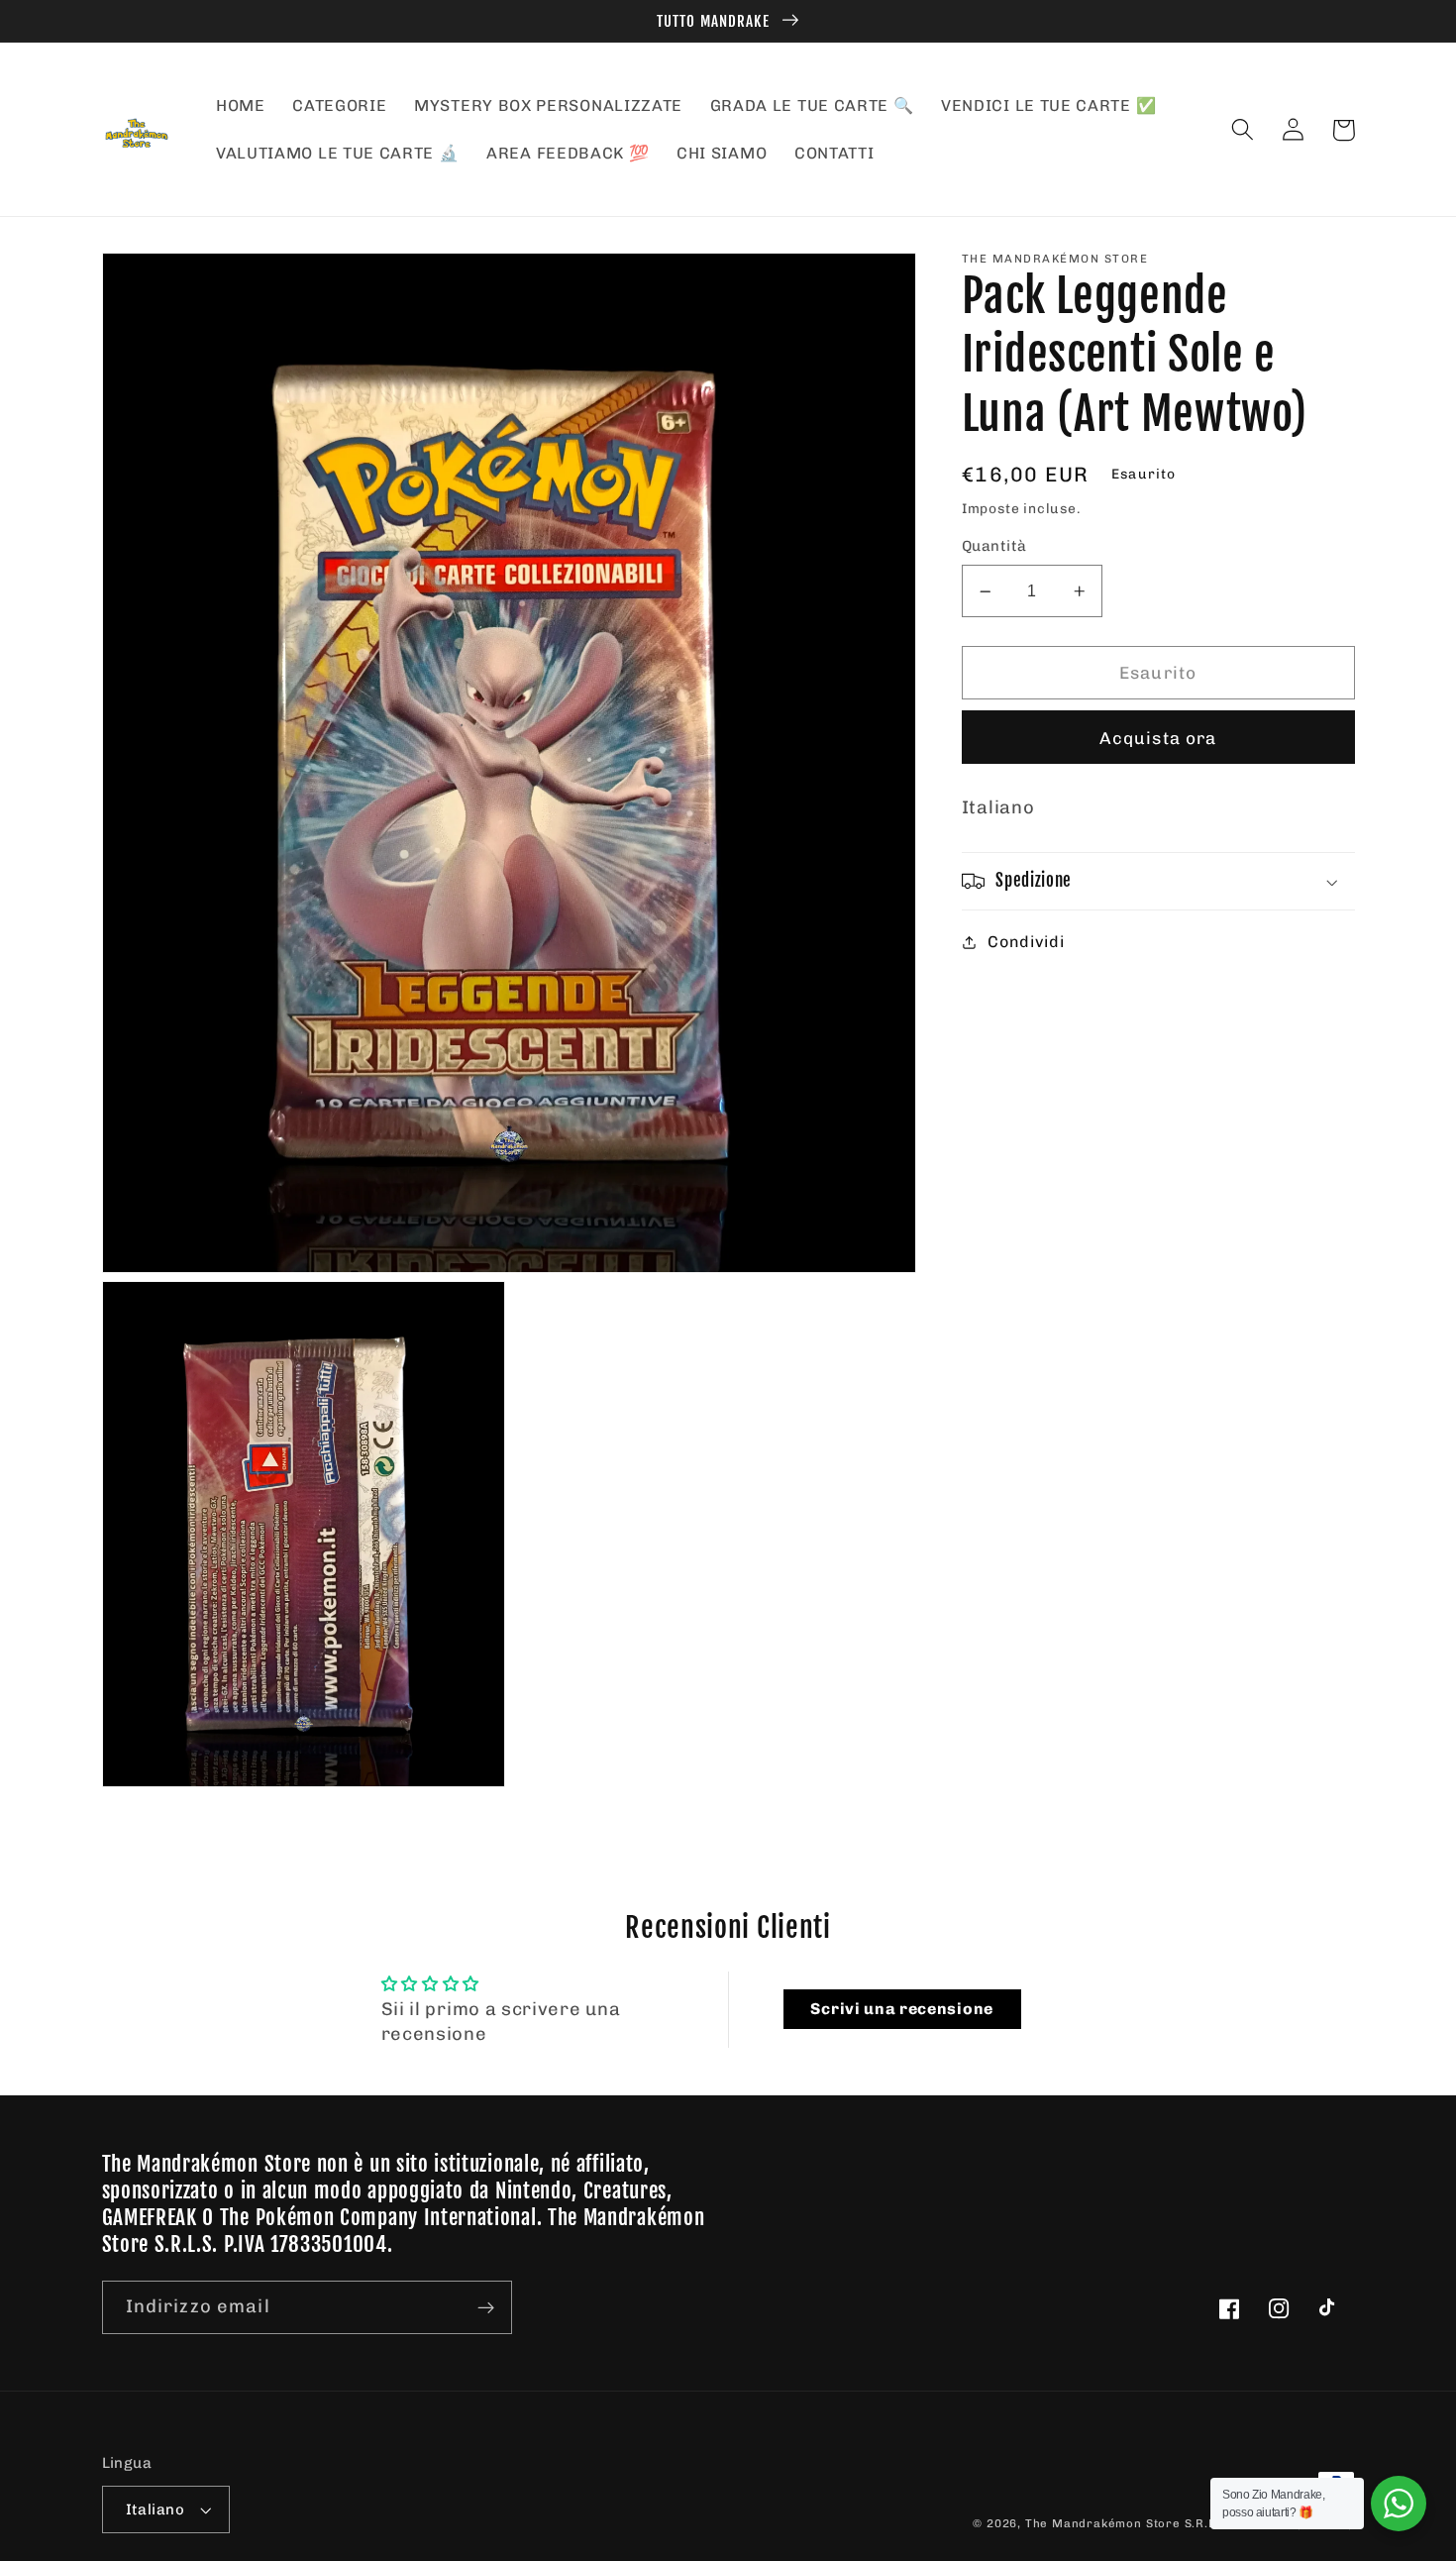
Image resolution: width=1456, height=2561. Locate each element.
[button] (1244, 130)
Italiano (156, 2509)
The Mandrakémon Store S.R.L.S (1126, 2523)
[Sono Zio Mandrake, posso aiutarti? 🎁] (1399, 2504)
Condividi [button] (1026, 942)
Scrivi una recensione (902, 2009)
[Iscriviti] (486, 2307)
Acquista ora (1158, 738)
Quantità (994, 547)
